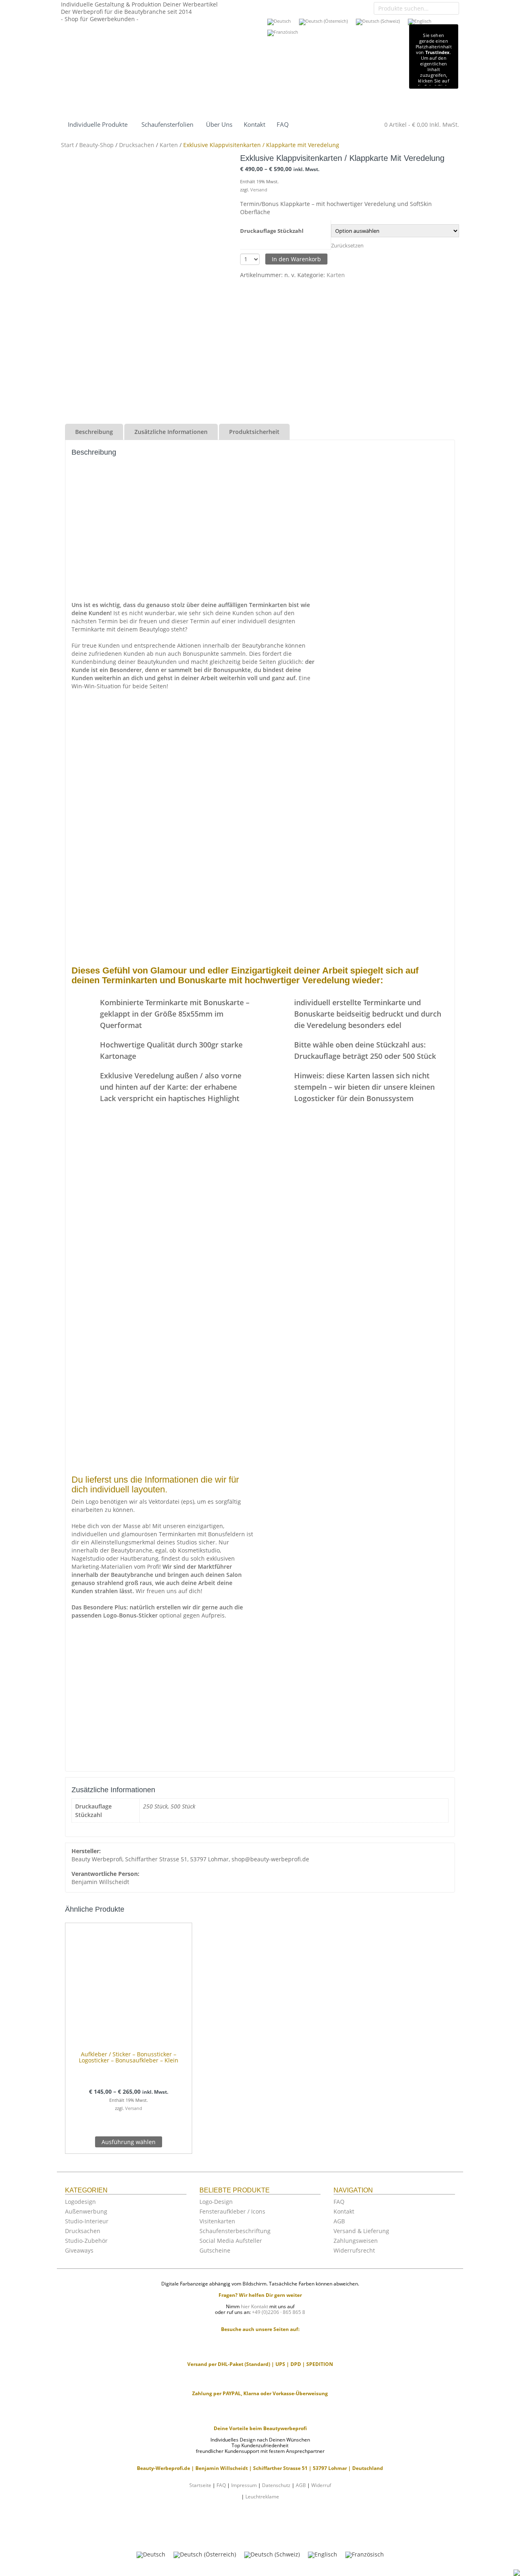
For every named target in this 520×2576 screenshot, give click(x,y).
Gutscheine (215, 2250)
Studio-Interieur (87, 2221)
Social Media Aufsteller (231, 2241)
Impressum (244, 2485)
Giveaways (79, 2250)
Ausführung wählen (129, 2142)
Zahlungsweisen (356, 2241)
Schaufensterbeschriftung (235, 2231)
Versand (259, 190)
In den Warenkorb (296, 259)
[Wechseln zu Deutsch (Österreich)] (323, 22)
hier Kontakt (255, 2306)
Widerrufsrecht (354, 2250)
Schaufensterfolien (167, 124)
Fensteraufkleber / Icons (232, 2211)
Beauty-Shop (96, 145)
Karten (169, 145)
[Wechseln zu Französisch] (283, 33)
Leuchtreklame (262, 2497)
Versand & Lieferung (361, 2231)
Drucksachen (137, 145)
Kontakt (255, 124)
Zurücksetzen (347, 245)
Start (67, 145)
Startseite (200, 2485)
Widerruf (321, 2485)
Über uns (219, 124)
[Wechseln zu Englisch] (420, 22)
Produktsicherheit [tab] (254, 432)
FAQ (283, 124)
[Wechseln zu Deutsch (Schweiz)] (378, 22)
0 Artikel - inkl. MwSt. (422, 125)
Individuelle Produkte (98, 124)
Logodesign (80, 2202)
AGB (339, 2221)
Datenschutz (276, 2485)
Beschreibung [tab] (94, 432)
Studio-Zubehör (86, 2241)
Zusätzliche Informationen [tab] (171, 432)
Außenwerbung (86, 2211)
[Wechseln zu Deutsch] (279, 22)
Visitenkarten (217, 2221)
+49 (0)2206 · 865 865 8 (278, 2312)
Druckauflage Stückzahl (272, 231)
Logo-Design (216, 2202)
